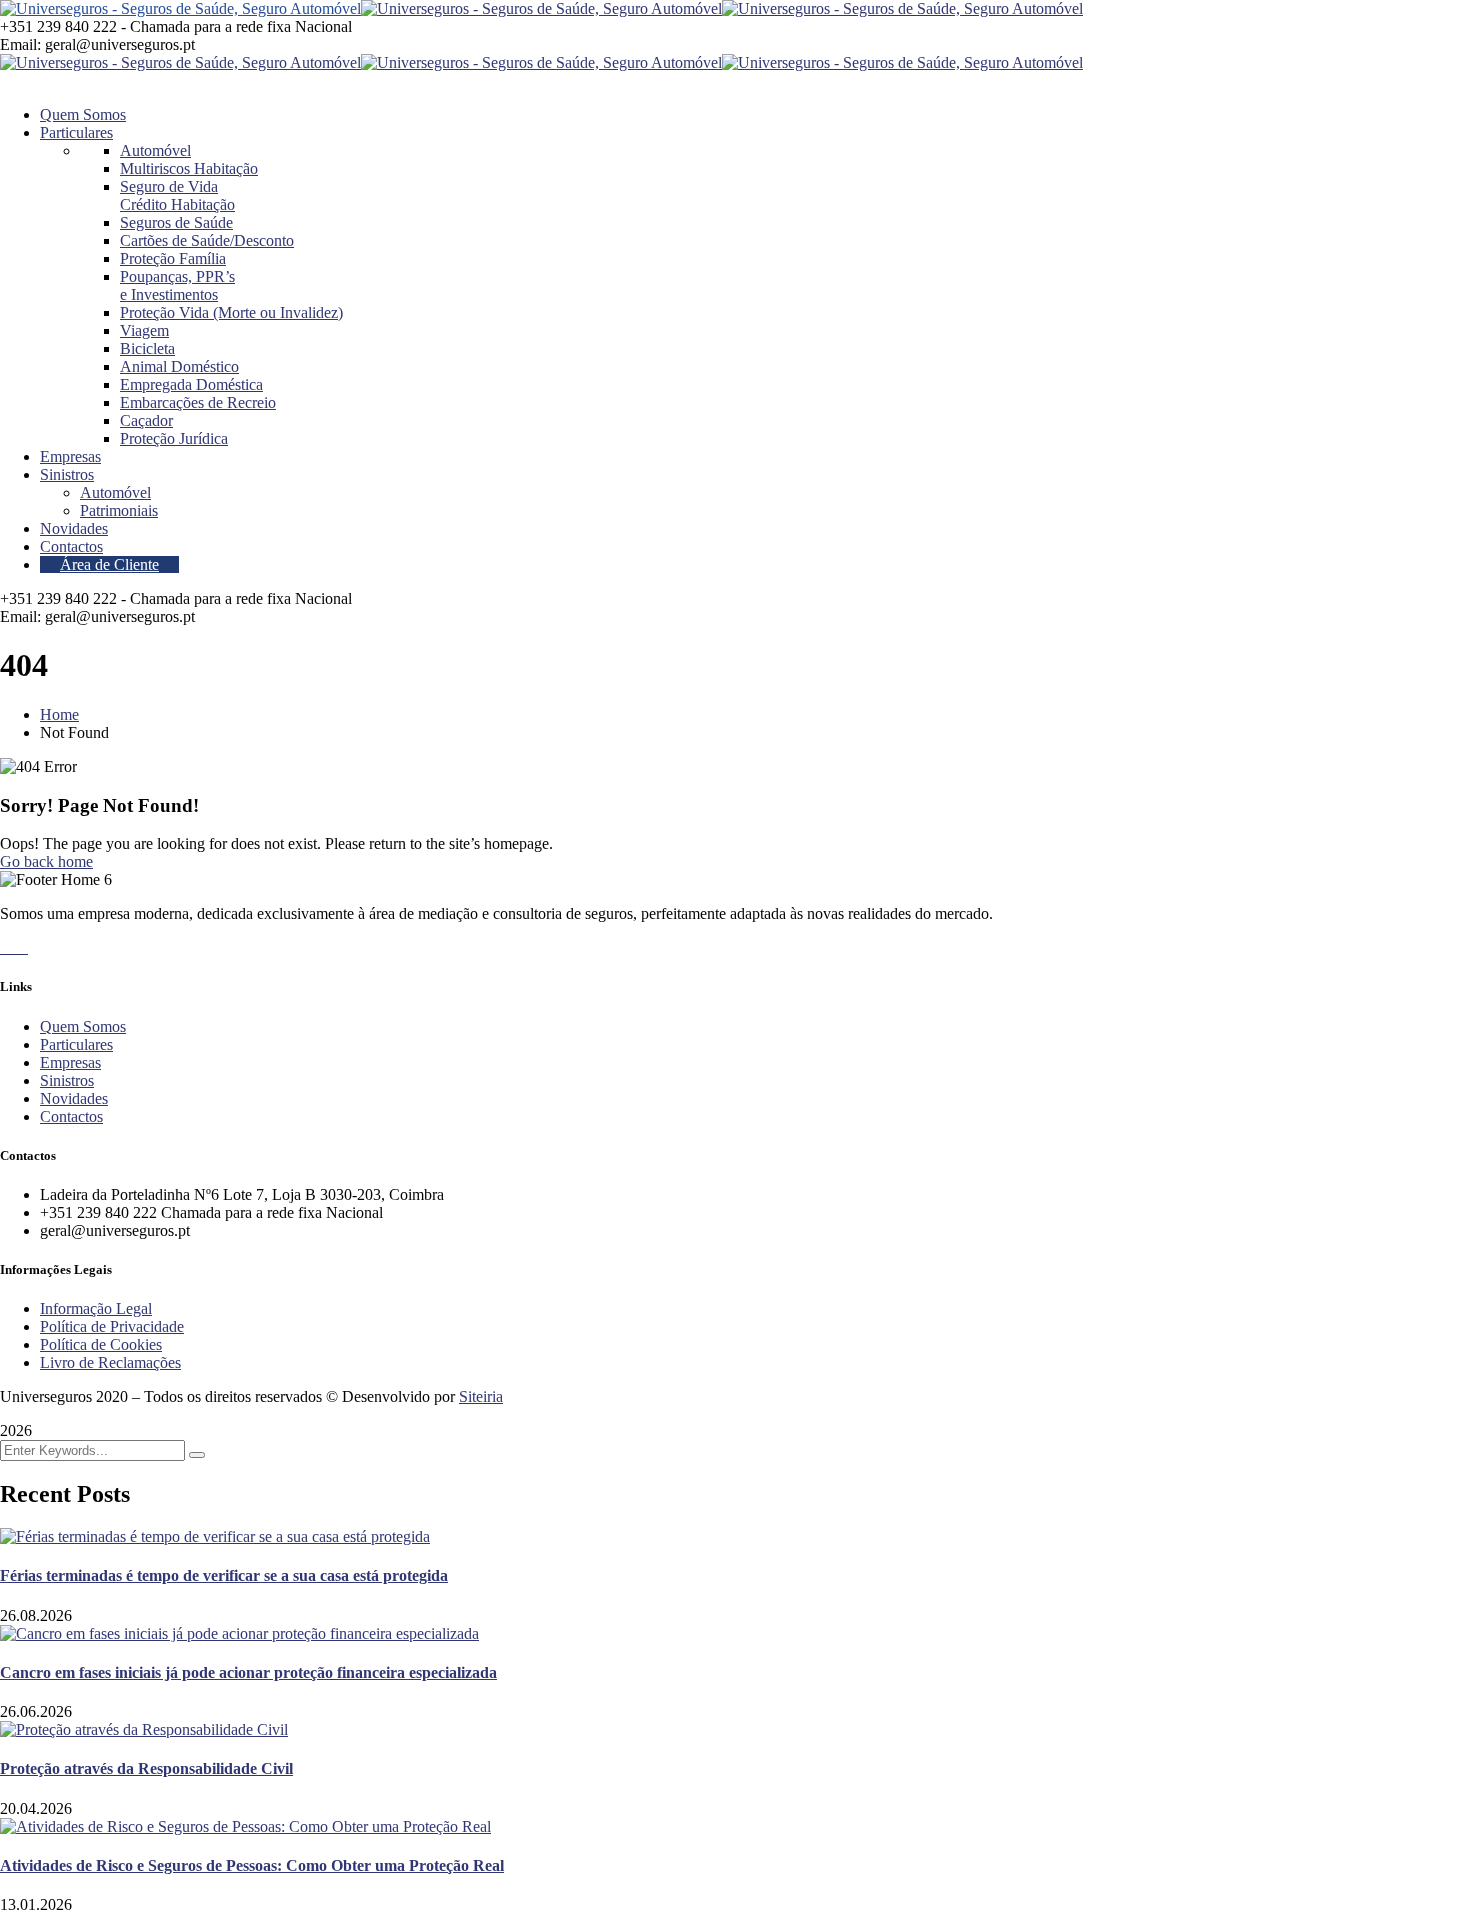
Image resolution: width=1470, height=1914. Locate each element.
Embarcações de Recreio (198, 402)
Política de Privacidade (112, 1326)
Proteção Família (173, 258)
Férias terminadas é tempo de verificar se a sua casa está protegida (224, 1575)
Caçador (146, 420)
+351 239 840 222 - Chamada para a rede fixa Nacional (176, 26)
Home (59, 714)
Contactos (71, 1116)
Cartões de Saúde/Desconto (207, 240)
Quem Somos (83, 1026)
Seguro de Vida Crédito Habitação (177, 195)
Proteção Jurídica (174, 438)
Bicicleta (147, 348)
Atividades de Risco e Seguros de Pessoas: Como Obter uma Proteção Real (252, 1865)
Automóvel (155, 150)
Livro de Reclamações (110, 1362)
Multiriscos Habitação (189, 168)
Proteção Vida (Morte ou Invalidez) (231, 312)
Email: (20, 44)
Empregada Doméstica (191, 384)
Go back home (46, 861)
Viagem (144, 330)
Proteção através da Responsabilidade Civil (146, 1768)
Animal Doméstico (179, 366)
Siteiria (481, 1396)
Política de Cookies (101, 1344)
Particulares (76, 1044)
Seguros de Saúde (176, 222)
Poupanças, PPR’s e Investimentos (177, 285)
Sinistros (67, 1080)
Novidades (74, 1098)
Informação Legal (96, 1308)
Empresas (70, 1062)
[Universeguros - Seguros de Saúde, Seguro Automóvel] (180, 8)
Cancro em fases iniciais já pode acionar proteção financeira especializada (248, 1672)
